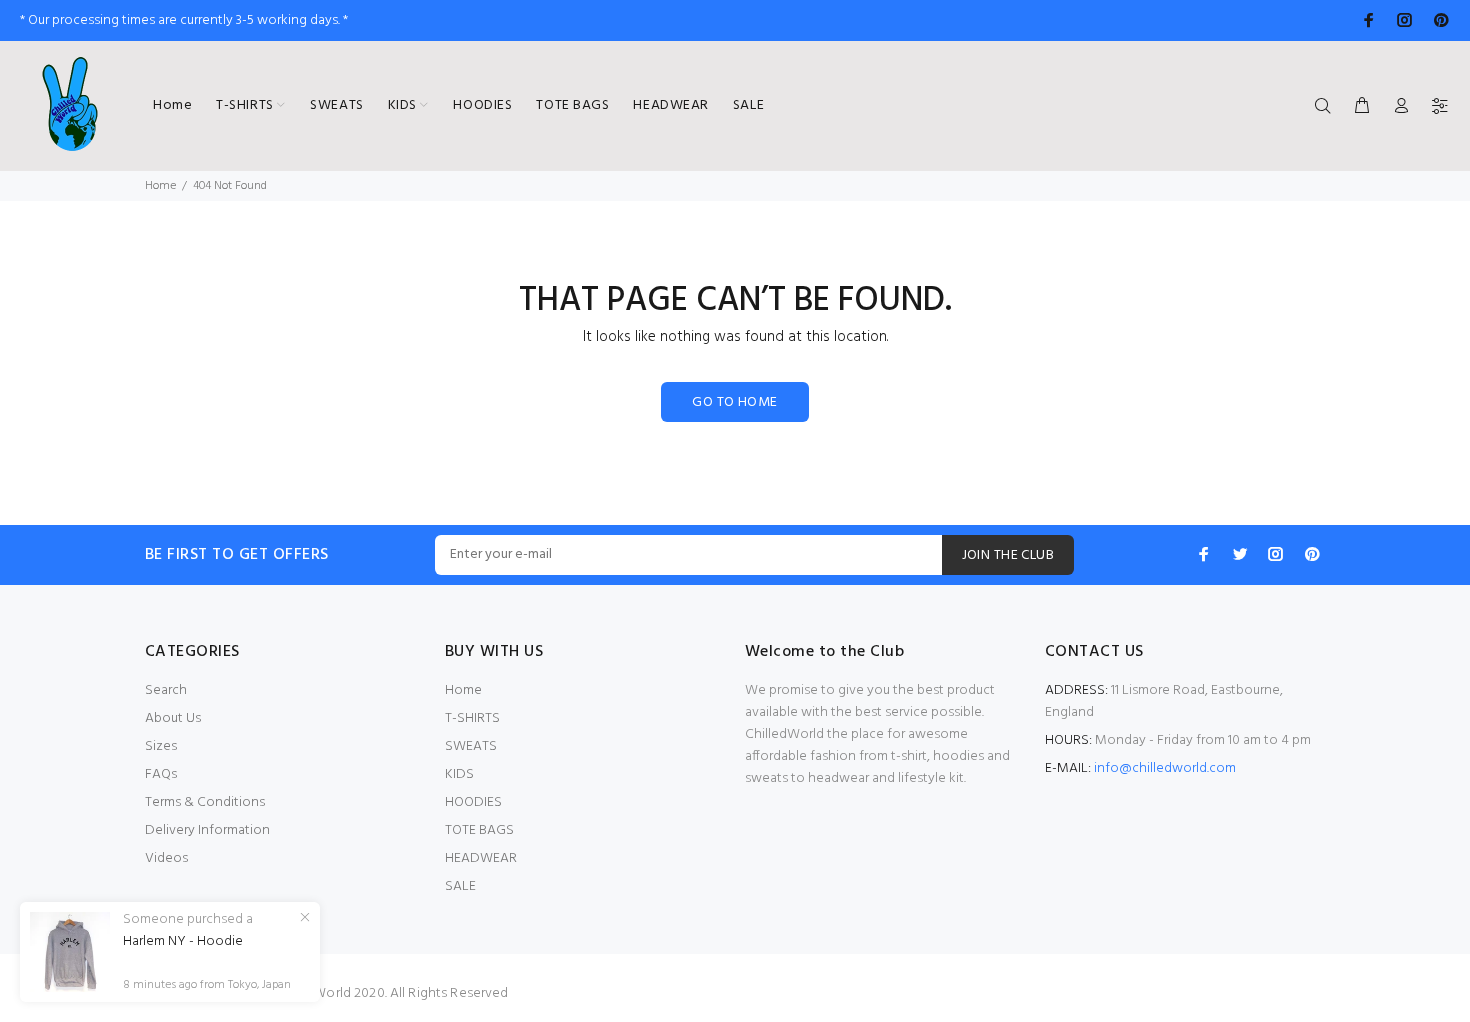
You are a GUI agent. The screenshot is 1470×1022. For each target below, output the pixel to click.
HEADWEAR (481, 858)
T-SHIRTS (472, 718)
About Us (173, 718)
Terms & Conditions (205, 802)
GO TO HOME (734, 402)
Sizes (161, 746)
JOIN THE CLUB (1008, 555)
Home (160, 186)
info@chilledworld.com (1165, 768)
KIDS (459, 774)
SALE (460, 886)
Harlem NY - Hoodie (183, 942)
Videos (166, 858)
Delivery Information (207, 830)
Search (166, 690)
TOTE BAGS (479, 830)
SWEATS (471, 746)
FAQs (161, 774)
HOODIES (473, 802)
